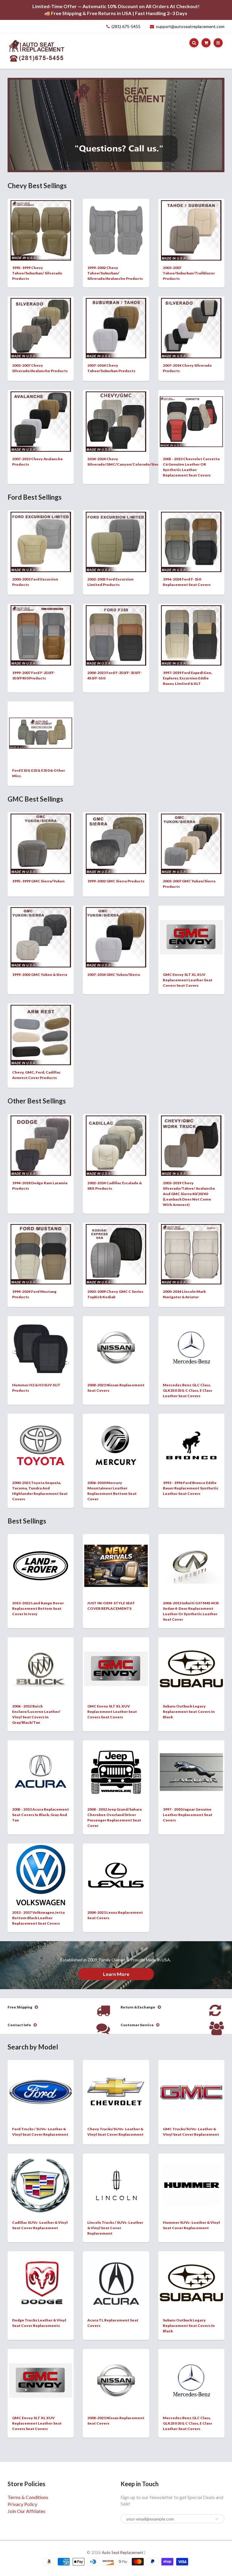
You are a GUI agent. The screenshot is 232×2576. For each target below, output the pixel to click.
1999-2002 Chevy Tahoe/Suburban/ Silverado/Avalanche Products (115, 273)
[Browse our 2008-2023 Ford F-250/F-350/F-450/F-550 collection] (116, 635)
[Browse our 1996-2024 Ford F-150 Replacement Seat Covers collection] (191, 541)
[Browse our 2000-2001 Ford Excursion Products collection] (41, 541)
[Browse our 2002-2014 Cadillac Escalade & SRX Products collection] (116, 1145)
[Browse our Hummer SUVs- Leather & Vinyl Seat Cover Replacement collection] (191, 2176)
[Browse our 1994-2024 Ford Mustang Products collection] (41, 1254)
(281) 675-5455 (126, 26)
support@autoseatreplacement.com (190, 26)
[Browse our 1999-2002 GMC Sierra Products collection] (116, 843)
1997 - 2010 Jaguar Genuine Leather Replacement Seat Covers (188, 1815)
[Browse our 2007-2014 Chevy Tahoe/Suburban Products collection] (116, 328)
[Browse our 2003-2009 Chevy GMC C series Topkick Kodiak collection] (116, 1254)
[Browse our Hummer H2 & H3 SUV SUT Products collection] (41, 1347)
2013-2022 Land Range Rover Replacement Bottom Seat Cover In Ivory (38, 1608)
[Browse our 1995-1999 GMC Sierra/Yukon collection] (41, 843)
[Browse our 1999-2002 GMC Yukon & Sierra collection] (41, 937)
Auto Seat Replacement (122, 2552)
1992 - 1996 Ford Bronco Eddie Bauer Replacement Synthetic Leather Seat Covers (191, 1488)
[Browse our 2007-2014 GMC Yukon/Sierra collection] (116, 937)
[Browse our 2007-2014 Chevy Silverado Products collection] (191, 328)
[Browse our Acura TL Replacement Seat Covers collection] (116, 2282)
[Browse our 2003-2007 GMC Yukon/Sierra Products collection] (191, 843)
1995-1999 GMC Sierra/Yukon (38, 881)
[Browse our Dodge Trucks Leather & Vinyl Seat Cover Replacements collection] (41, 2275)
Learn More (116, 1974)
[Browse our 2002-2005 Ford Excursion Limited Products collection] (116, 541)
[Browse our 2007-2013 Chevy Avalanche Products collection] (41, 421)
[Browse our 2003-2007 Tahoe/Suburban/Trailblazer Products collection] (191, 230)
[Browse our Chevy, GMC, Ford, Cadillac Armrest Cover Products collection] (41, 1035)
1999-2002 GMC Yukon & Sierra (40, 975)
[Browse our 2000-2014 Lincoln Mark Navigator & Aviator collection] (191, 1254)
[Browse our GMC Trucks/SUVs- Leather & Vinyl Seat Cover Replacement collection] (191, 2075)
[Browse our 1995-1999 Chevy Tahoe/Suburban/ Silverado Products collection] (41, 230)
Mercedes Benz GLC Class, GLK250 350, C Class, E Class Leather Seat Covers (187, 1390)
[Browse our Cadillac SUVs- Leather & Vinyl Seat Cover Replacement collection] (41, 2185)
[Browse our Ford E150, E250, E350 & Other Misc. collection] (41, 718)
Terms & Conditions (28, 2497)
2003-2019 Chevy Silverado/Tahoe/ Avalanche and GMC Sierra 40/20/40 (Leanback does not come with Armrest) (189, 1194)
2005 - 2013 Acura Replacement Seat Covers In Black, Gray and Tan (40, 1815)
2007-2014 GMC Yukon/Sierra (114, 975)
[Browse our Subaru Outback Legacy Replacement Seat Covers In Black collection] (191, 1657)
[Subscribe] (217, 2519)
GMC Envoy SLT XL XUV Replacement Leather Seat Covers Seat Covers (188, 980)
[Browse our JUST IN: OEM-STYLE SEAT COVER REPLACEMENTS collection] (116, 1556)
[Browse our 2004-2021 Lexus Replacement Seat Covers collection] (116, 1862)
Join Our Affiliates (26, 2511)
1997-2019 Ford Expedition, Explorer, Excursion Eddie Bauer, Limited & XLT (187, 678)
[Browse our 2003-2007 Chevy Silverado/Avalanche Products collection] (41, 328)
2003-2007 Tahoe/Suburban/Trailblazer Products (189, 273)
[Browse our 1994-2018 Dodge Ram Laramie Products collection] (41, 1145)
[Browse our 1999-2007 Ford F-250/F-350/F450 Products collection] (41, 635)
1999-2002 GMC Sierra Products (116, 881)
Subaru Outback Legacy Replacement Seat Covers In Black (189, 1712)
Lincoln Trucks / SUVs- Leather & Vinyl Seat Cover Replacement (115, 2228)
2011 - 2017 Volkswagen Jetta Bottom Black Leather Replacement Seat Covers (38, 1918)
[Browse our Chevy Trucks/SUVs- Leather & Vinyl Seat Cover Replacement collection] (116, 2079)
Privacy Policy (22, 2504)
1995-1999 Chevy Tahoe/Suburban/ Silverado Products (37, 273)
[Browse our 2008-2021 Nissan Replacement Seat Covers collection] (116, 1335)
